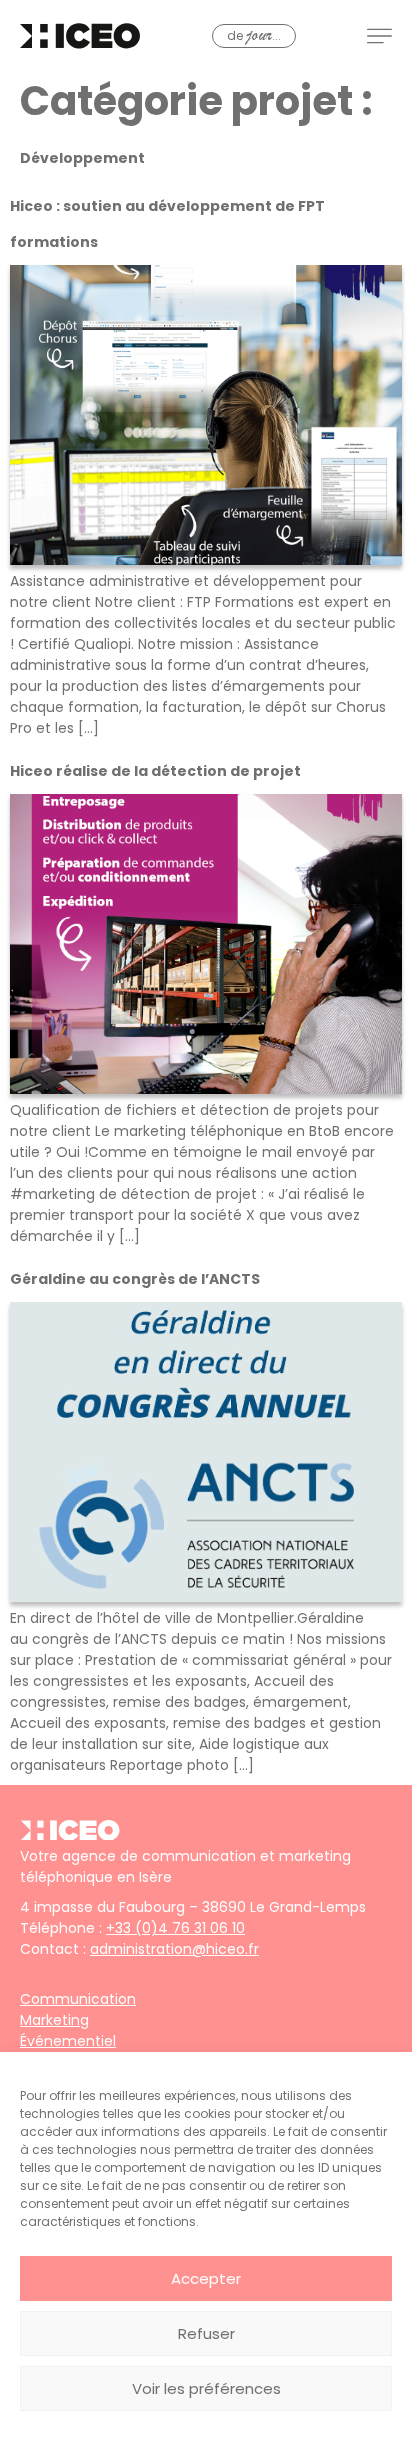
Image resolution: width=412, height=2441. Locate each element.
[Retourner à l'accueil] (80, 36)
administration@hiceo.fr (174, 1949)
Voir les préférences (206, 2388)
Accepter (206, 2278)
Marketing (54, 2020)
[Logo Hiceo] (70, 1835)
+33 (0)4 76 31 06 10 (175, 1928)
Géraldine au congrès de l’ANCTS (135, 1279)
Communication (78, 1999)
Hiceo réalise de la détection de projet (155, 771)
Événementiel (68, 2041)
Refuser (206, 2333)
